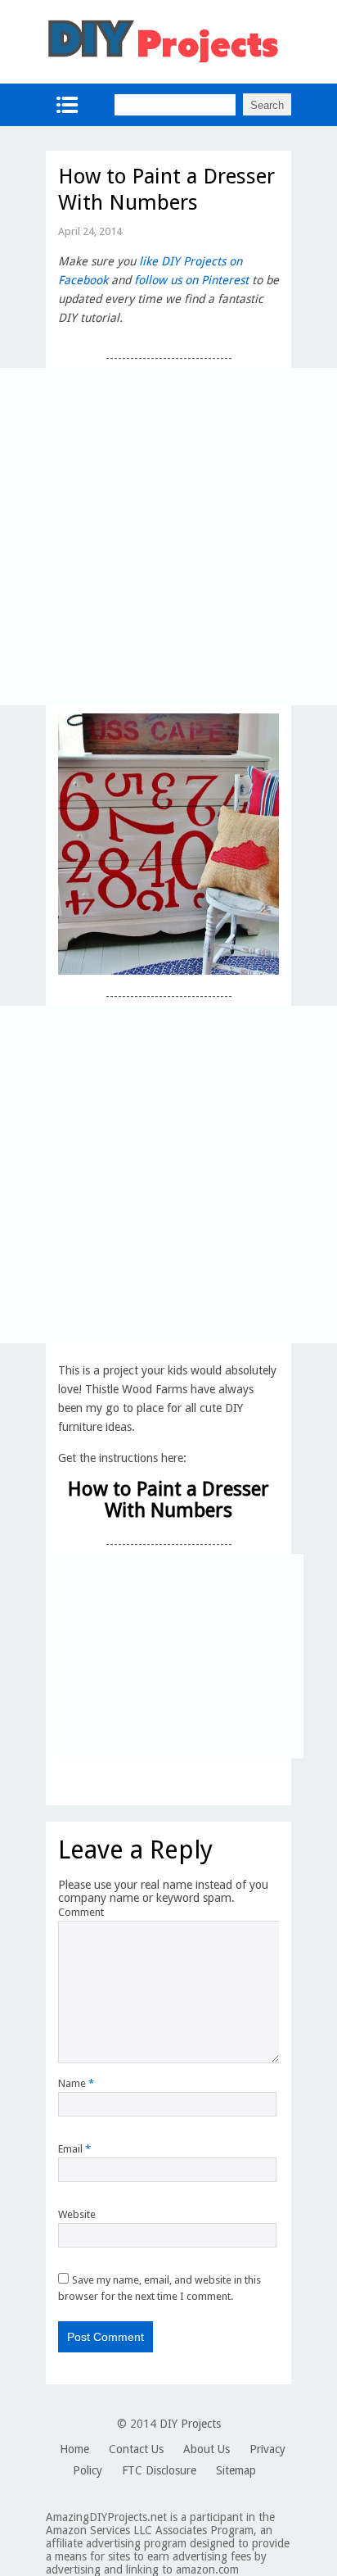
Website (77, 2214)
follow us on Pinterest (191, 280)
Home (74, 2449)
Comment (81, 1912)
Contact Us (136, 2449)
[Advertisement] (168, 536)
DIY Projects (190, 2424)
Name (76, 2083)
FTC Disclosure (159, 2470)
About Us (207, 2449)
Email (74, 2149)
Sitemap (236, 2470)
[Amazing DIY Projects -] (162, 61)
